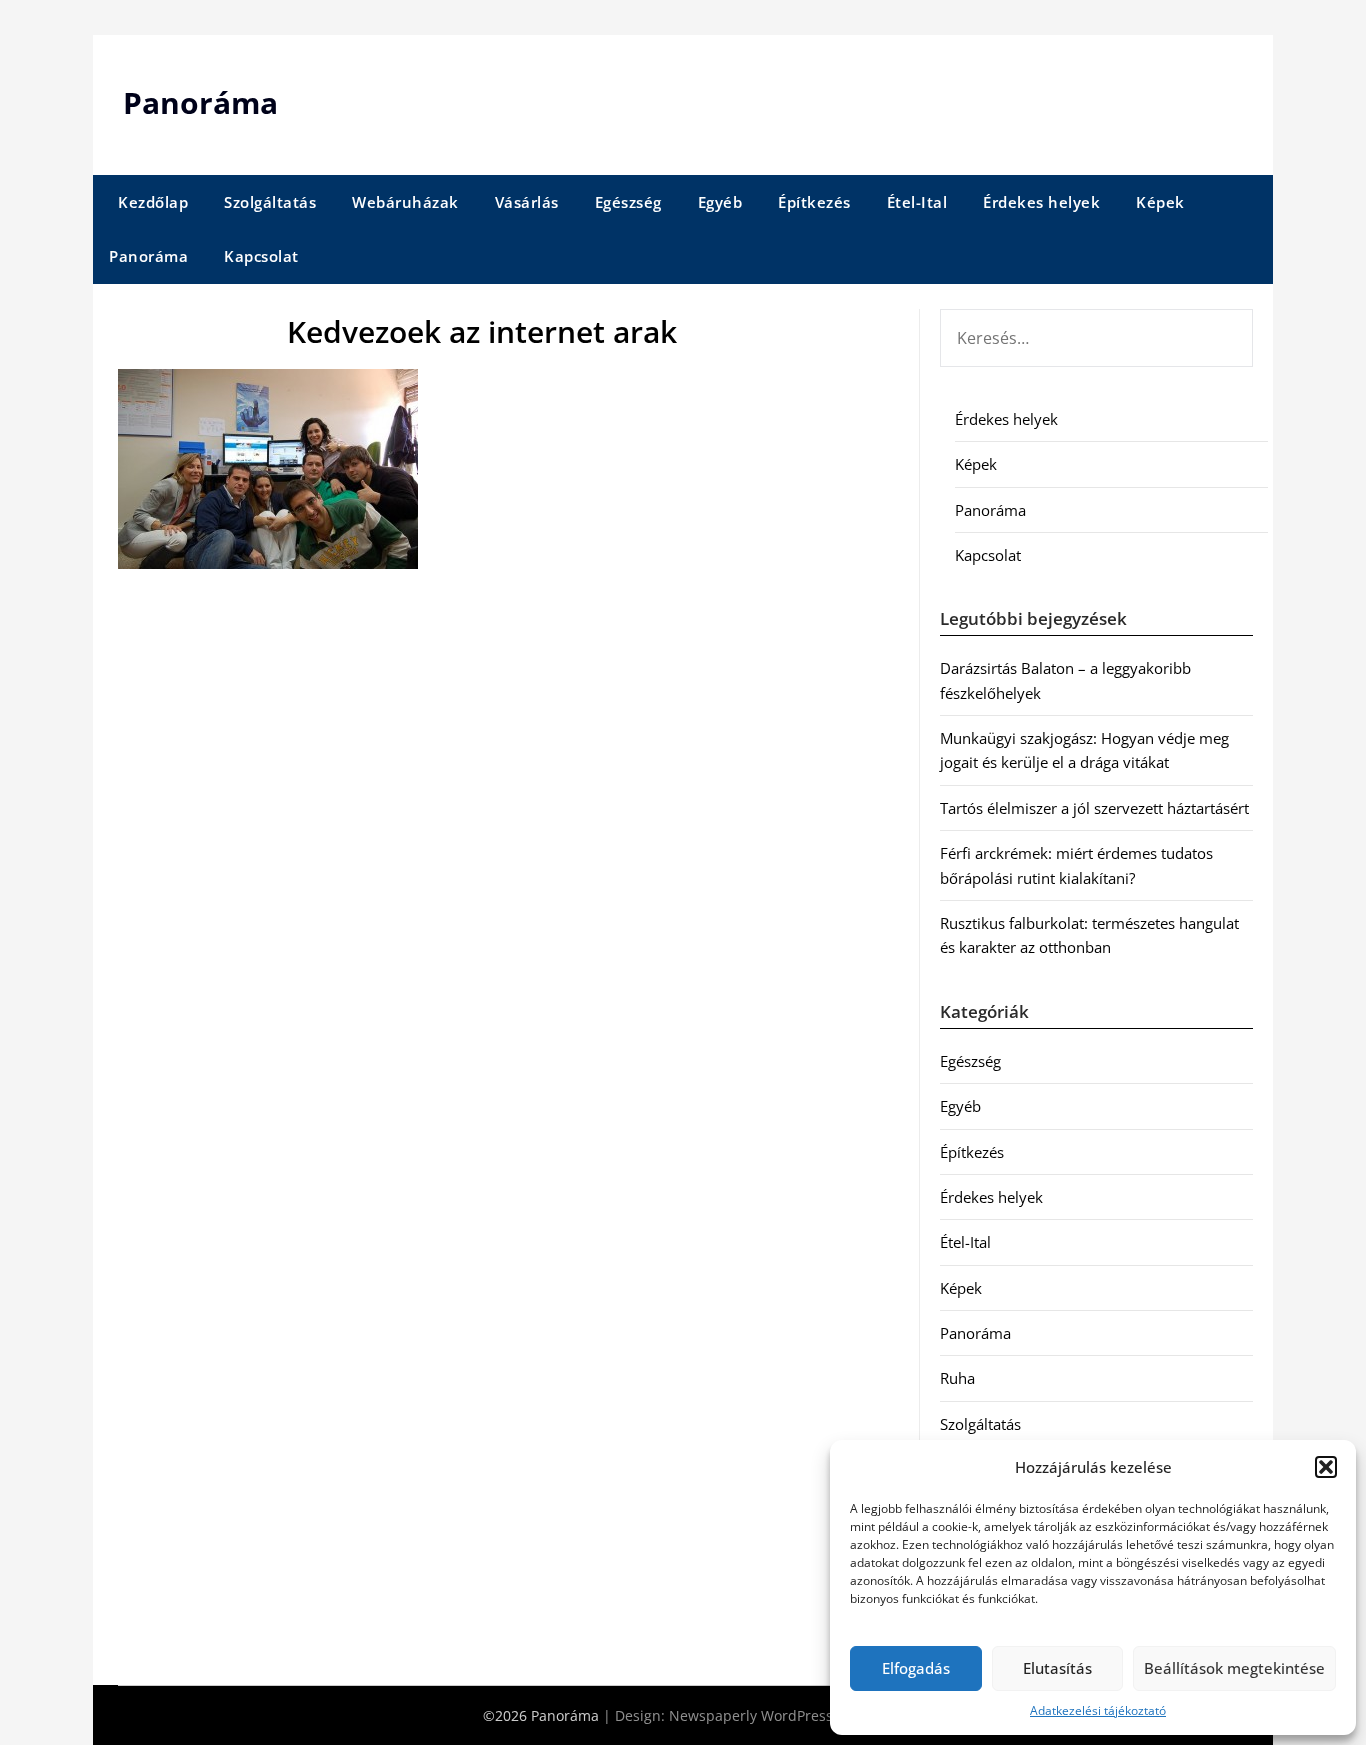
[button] (1326, 1467)
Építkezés (814, 202)
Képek (1160, 202)
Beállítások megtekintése (1234, 1668)
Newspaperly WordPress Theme (776, 1715)
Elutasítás (1057, 1668)
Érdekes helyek (1041, 202)
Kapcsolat (261, 256)
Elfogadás (916, 1668)
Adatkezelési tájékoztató (1098, 1710)
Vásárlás (527, 202)
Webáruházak (405, 202)
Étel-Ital (917, 202)
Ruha (957, 1378)
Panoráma (200, 102)
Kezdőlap (153, 202)
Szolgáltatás (270, 202)
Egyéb (720, 202)
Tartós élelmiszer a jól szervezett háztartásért (1094, 808)
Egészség (628, 202)
